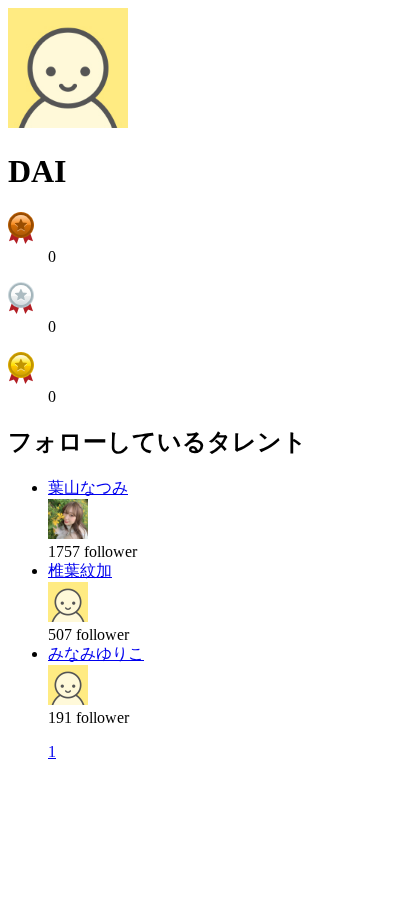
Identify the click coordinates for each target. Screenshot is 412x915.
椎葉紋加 (80, 570)
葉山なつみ (88, 487)
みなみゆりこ (96, 653)
